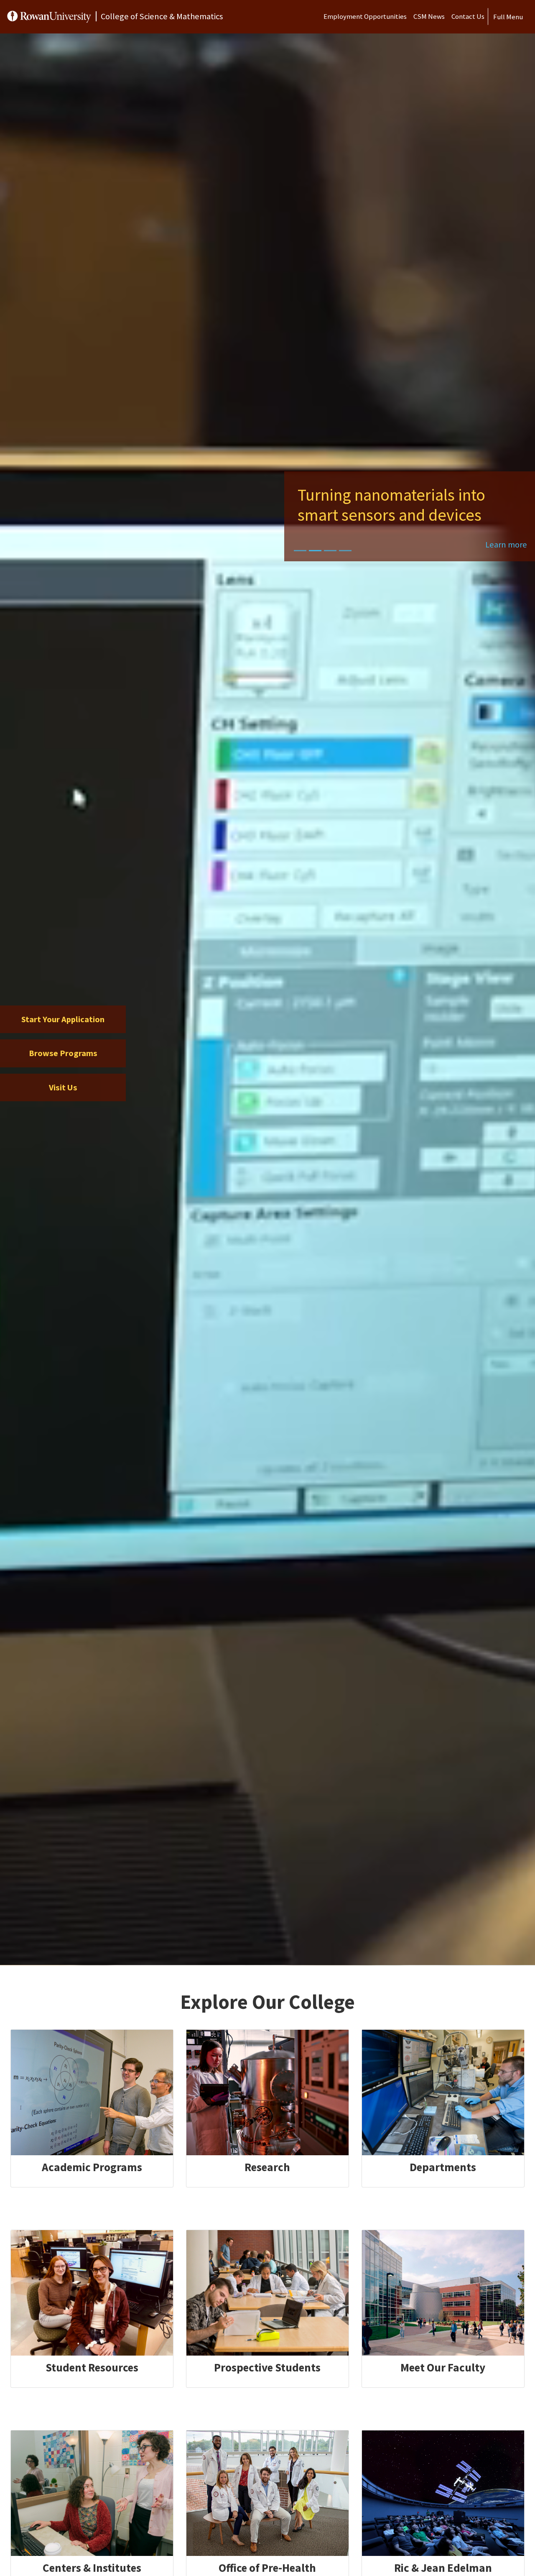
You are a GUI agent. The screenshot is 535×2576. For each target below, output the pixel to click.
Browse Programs (63, 1053)
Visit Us (63, 1087)
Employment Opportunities (365, 16)
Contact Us (468, 16)
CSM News (429, 16)
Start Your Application (63, 1019)
